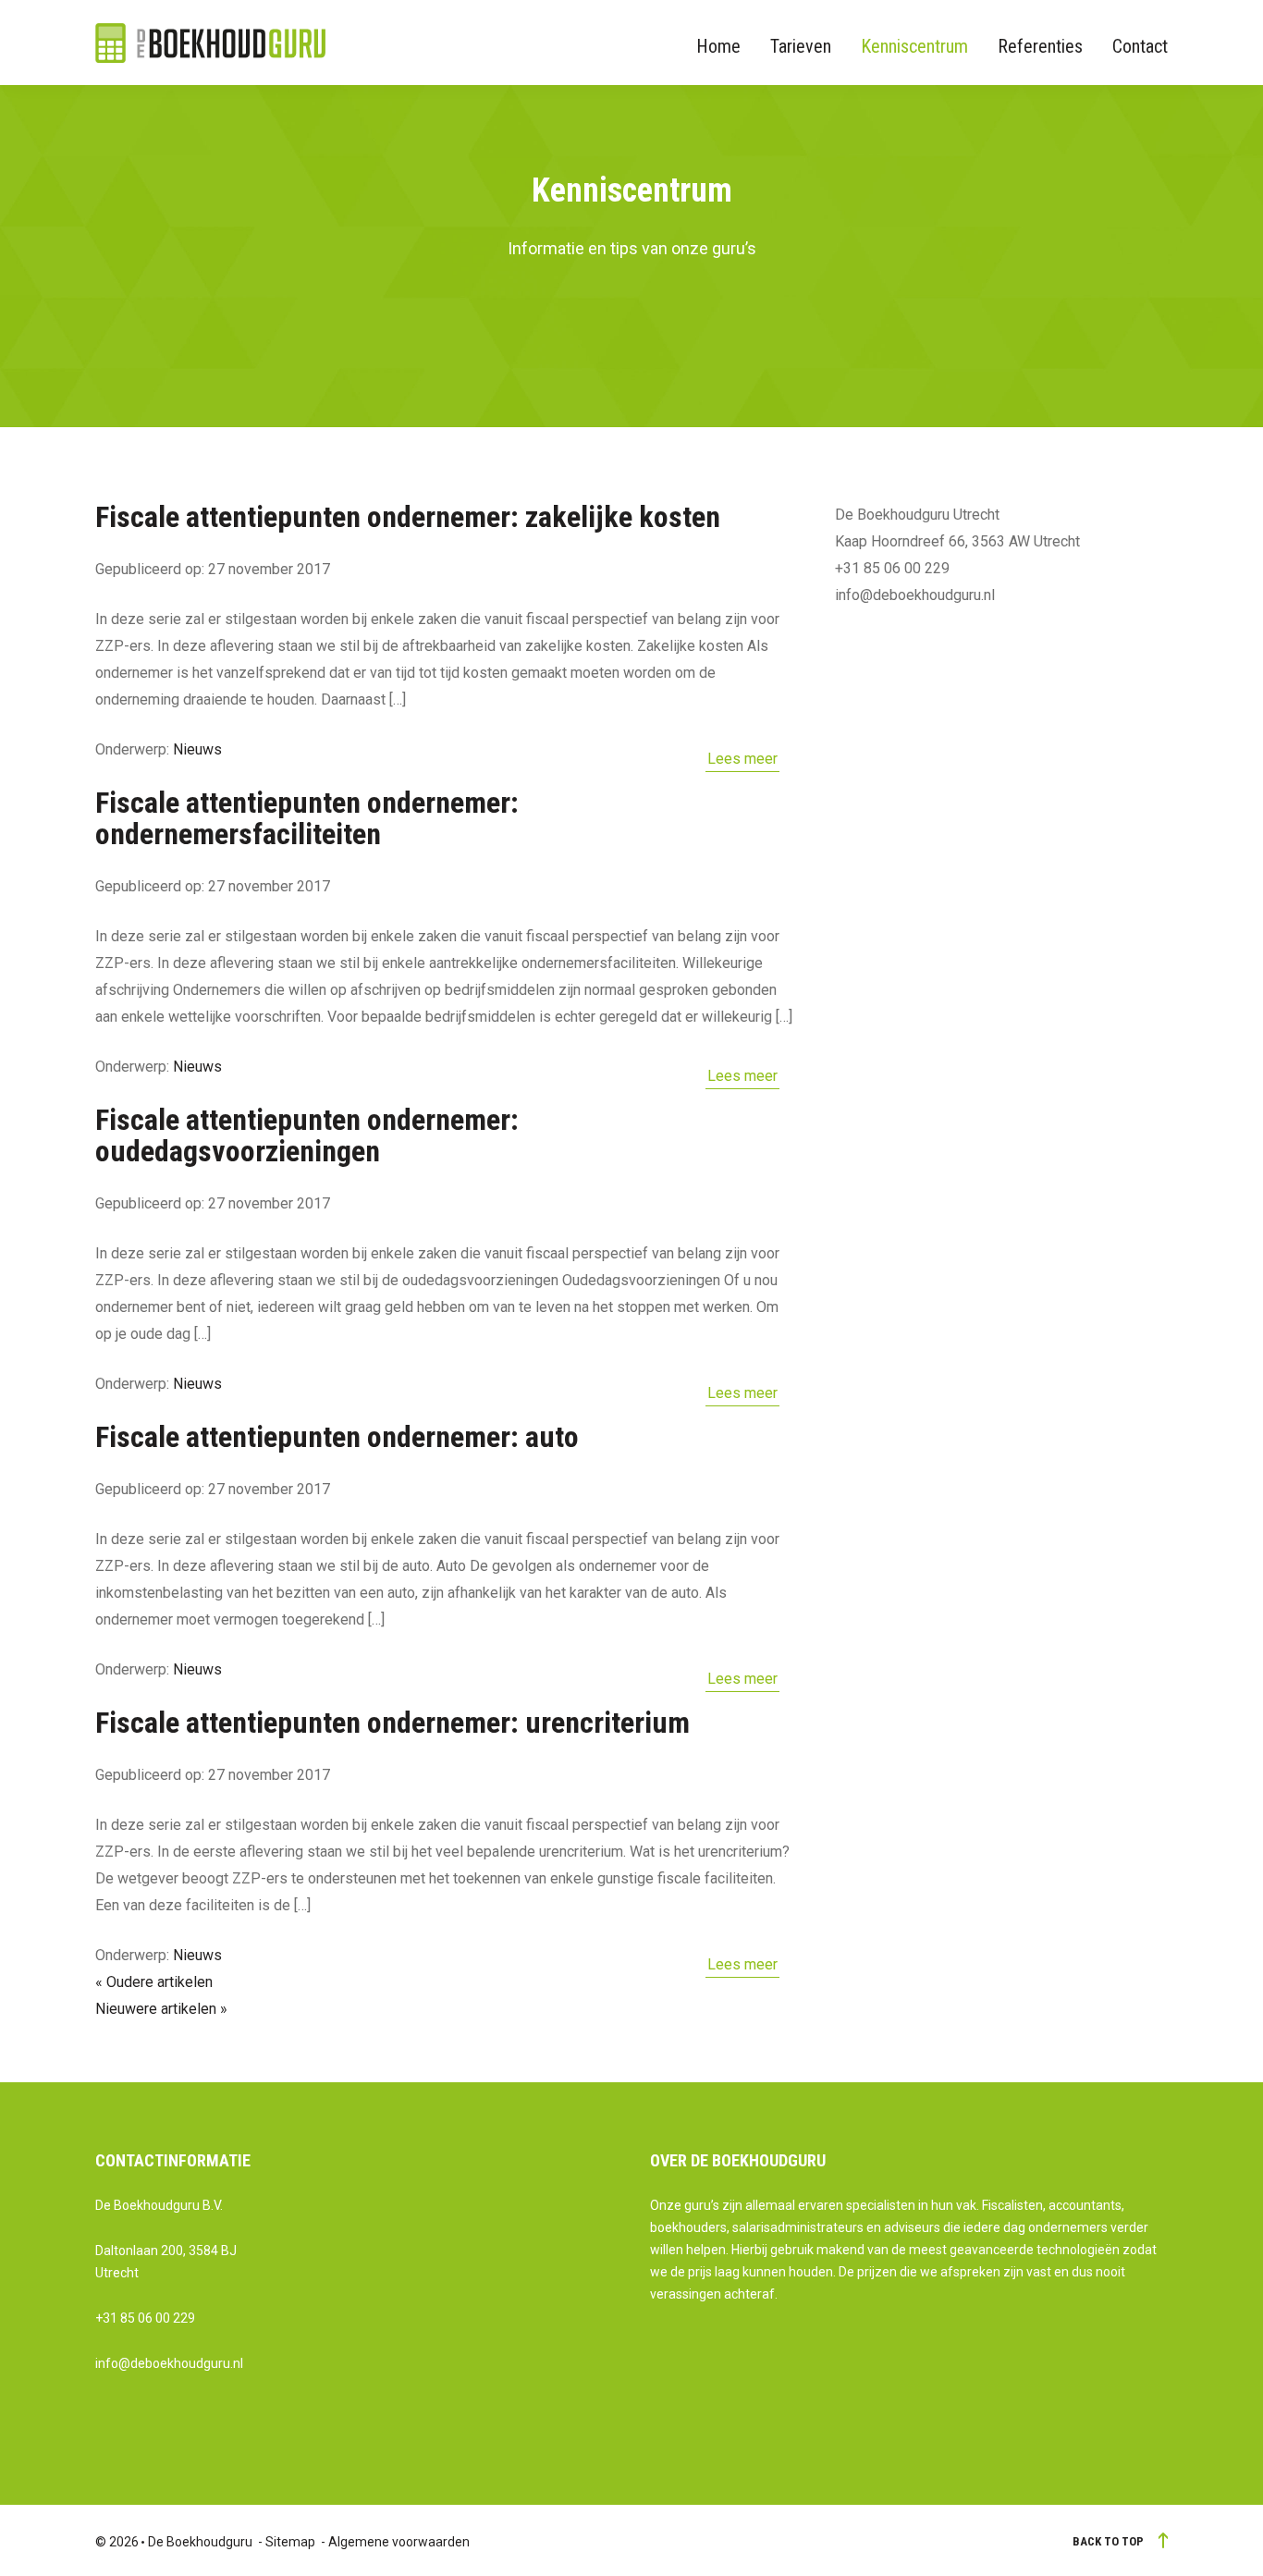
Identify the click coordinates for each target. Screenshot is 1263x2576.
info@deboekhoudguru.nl (169, 2363)
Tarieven (801, 46)
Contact (1140, 46)
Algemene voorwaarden (399, 2542)
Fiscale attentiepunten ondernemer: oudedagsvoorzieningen (307, 1135)
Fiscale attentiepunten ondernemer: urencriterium (392, 1723)
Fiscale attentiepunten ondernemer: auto (337, 1437)
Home (718, 46)
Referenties (1040, 46)
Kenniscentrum (914, 46)
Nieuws (197, 749)
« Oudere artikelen (154, 1982)
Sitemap (290, 2542)
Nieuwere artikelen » (161, 2009)
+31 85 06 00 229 (145, 2318)
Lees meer (742, 759)
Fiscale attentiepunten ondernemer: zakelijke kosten (408, 517)
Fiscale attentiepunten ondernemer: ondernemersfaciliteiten (307, 818)
